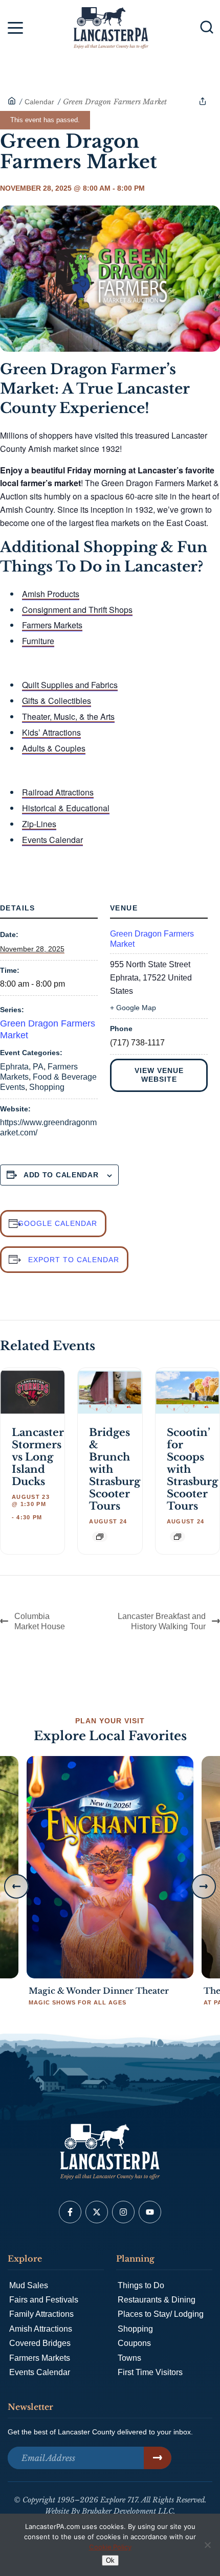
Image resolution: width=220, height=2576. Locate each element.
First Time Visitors (150, 2372)
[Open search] (207, 27)
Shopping (47, 1087)
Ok (110, 2560)
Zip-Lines (39, 824)
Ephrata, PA (22, 1067)
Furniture (38, 641)
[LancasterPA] (12, 102)
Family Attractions (41, 2314)
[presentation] (32, 1392)
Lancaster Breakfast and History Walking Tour (162, 1621)
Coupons (134, 2343)
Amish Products (51, 594)
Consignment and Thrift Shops (77, 610)
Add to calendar (61, 1175)
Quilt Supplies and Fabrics (70, 685)
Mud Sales (29, 2285)
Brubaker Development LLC (128, 2511)
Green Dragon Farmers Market (152, 939)
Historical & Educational (66, 808)
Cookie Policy (110, 2547)
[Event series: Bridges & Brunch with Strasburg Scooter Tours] (100, 1537)
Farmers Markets (52, 625)
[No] (207, 2545)
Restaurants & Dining (157, 2300)
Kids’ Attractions (51, 732)
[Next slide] (204, 1886)
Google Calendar (58, 1223)
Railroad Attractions (58, 792)
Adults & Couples (54, 748)
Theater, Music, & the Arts (68, 716)
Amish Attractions (41, 2329)
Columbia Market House (40, 1621)
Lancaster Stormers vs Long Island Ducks (38, 1457)
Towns (129, 2358)
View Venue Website (159, 1075)
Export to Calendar (74, 1260)
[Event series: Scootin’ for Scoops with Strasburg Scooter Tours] (178, 1537)
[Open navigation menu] (15, 30)
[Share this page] (203, 101)
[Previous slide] (16, 1886)
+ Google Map (133, 1008)
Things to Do (141, 2285)
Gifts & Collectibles (57, 701)
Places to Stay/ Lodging (161, 2314)
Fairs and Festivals (44, 2300)
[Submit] (158, 2458)
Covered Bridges (40, 2343)
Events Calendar (52, 840)
